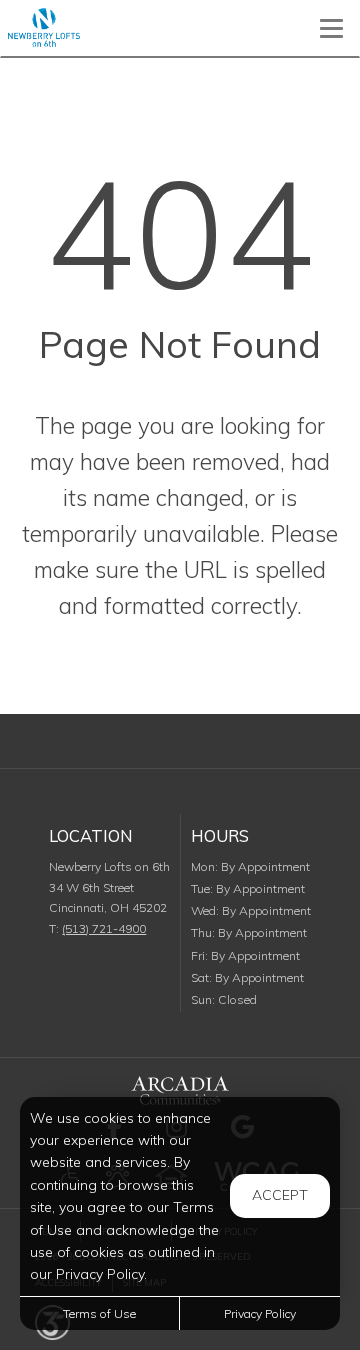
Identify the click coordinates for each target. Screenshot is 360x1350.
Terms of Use (99, 1313)
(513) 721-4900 (104, 928)
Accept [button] (280, 1195)
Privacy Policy (260, 1313)
